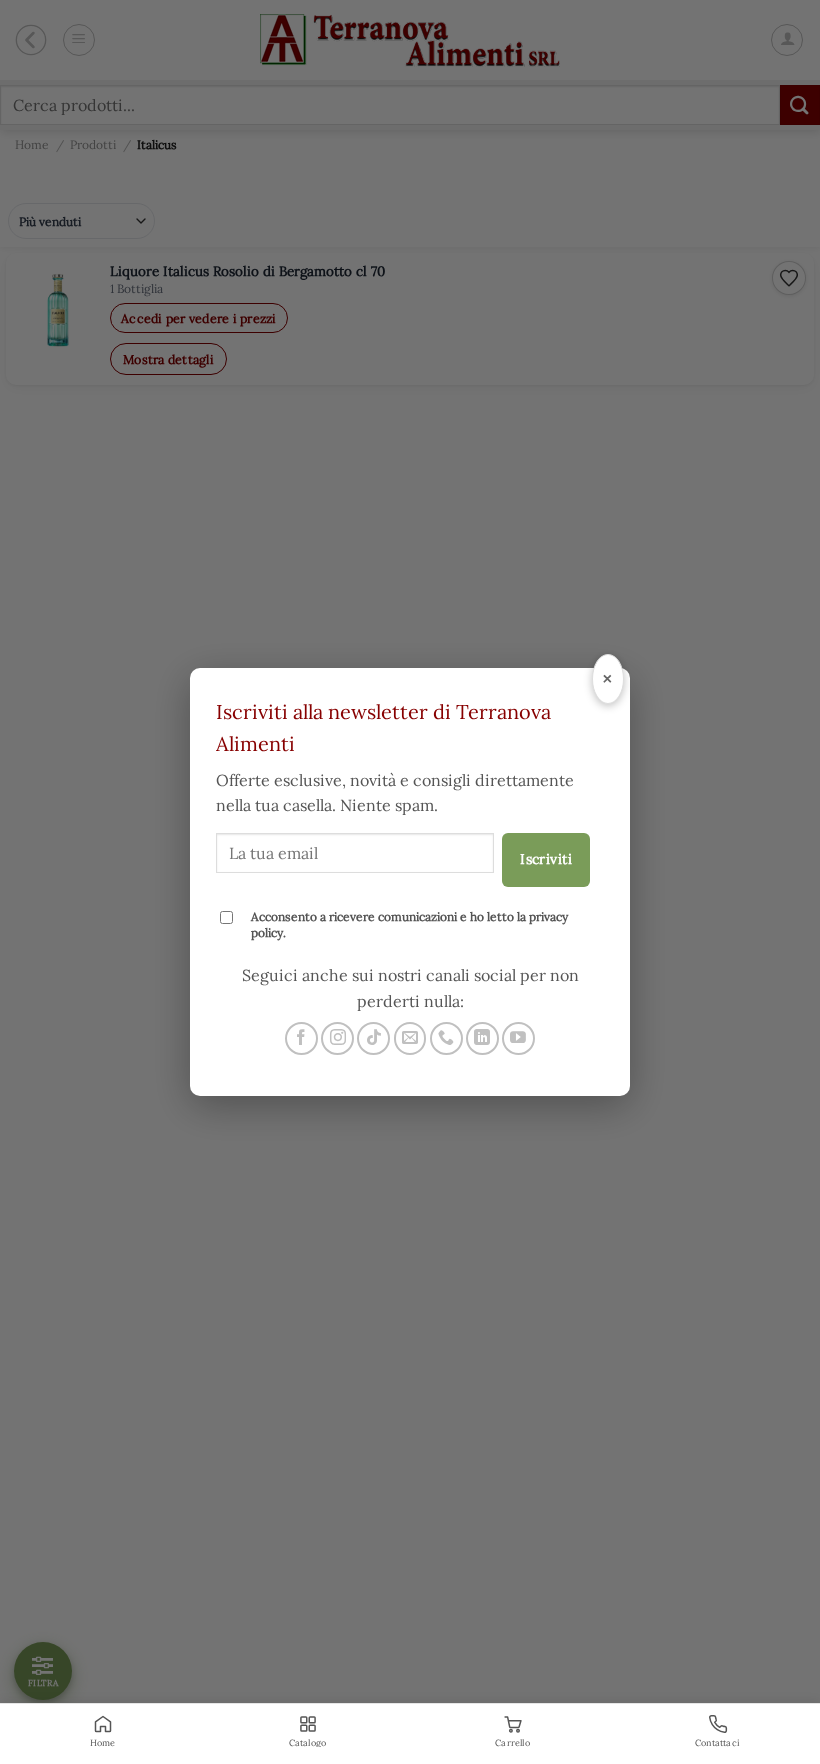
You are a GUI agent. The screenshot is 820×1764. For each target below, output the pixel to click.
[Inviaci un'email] (410, 1038)
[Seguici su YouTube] (518, 1038)
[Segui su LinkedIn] (482, 1038)
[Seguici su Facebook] (301, 1038)
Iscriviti (546, 859)
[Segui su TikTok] (373, 1038)
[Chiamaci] (446, 1038)
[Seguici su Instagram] (337, 1038)
